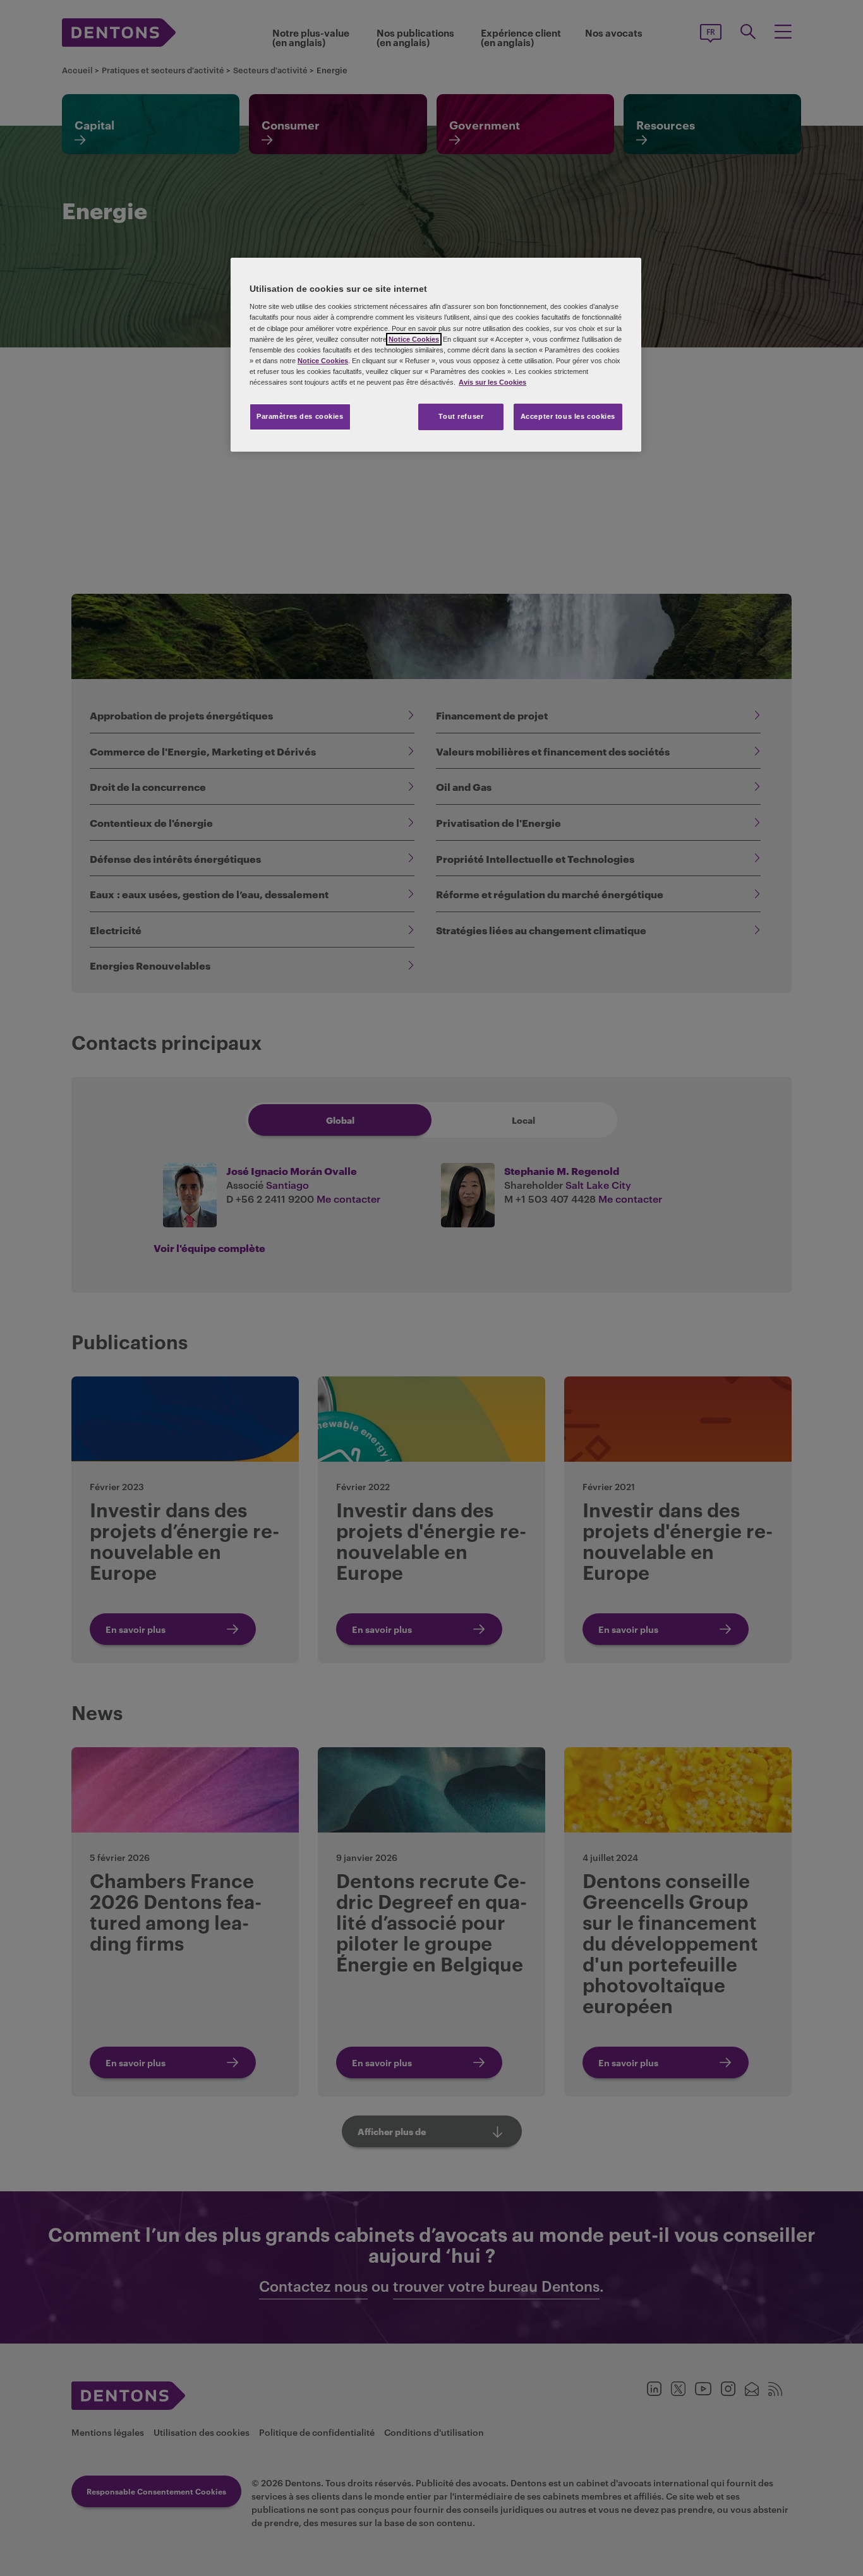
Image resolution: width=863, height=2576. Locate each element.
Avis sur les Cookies (492, 382)
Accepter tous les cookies (568, 416)
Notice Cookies (414, 339)
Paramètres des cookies (300, 416)
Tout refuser (461, 416)
